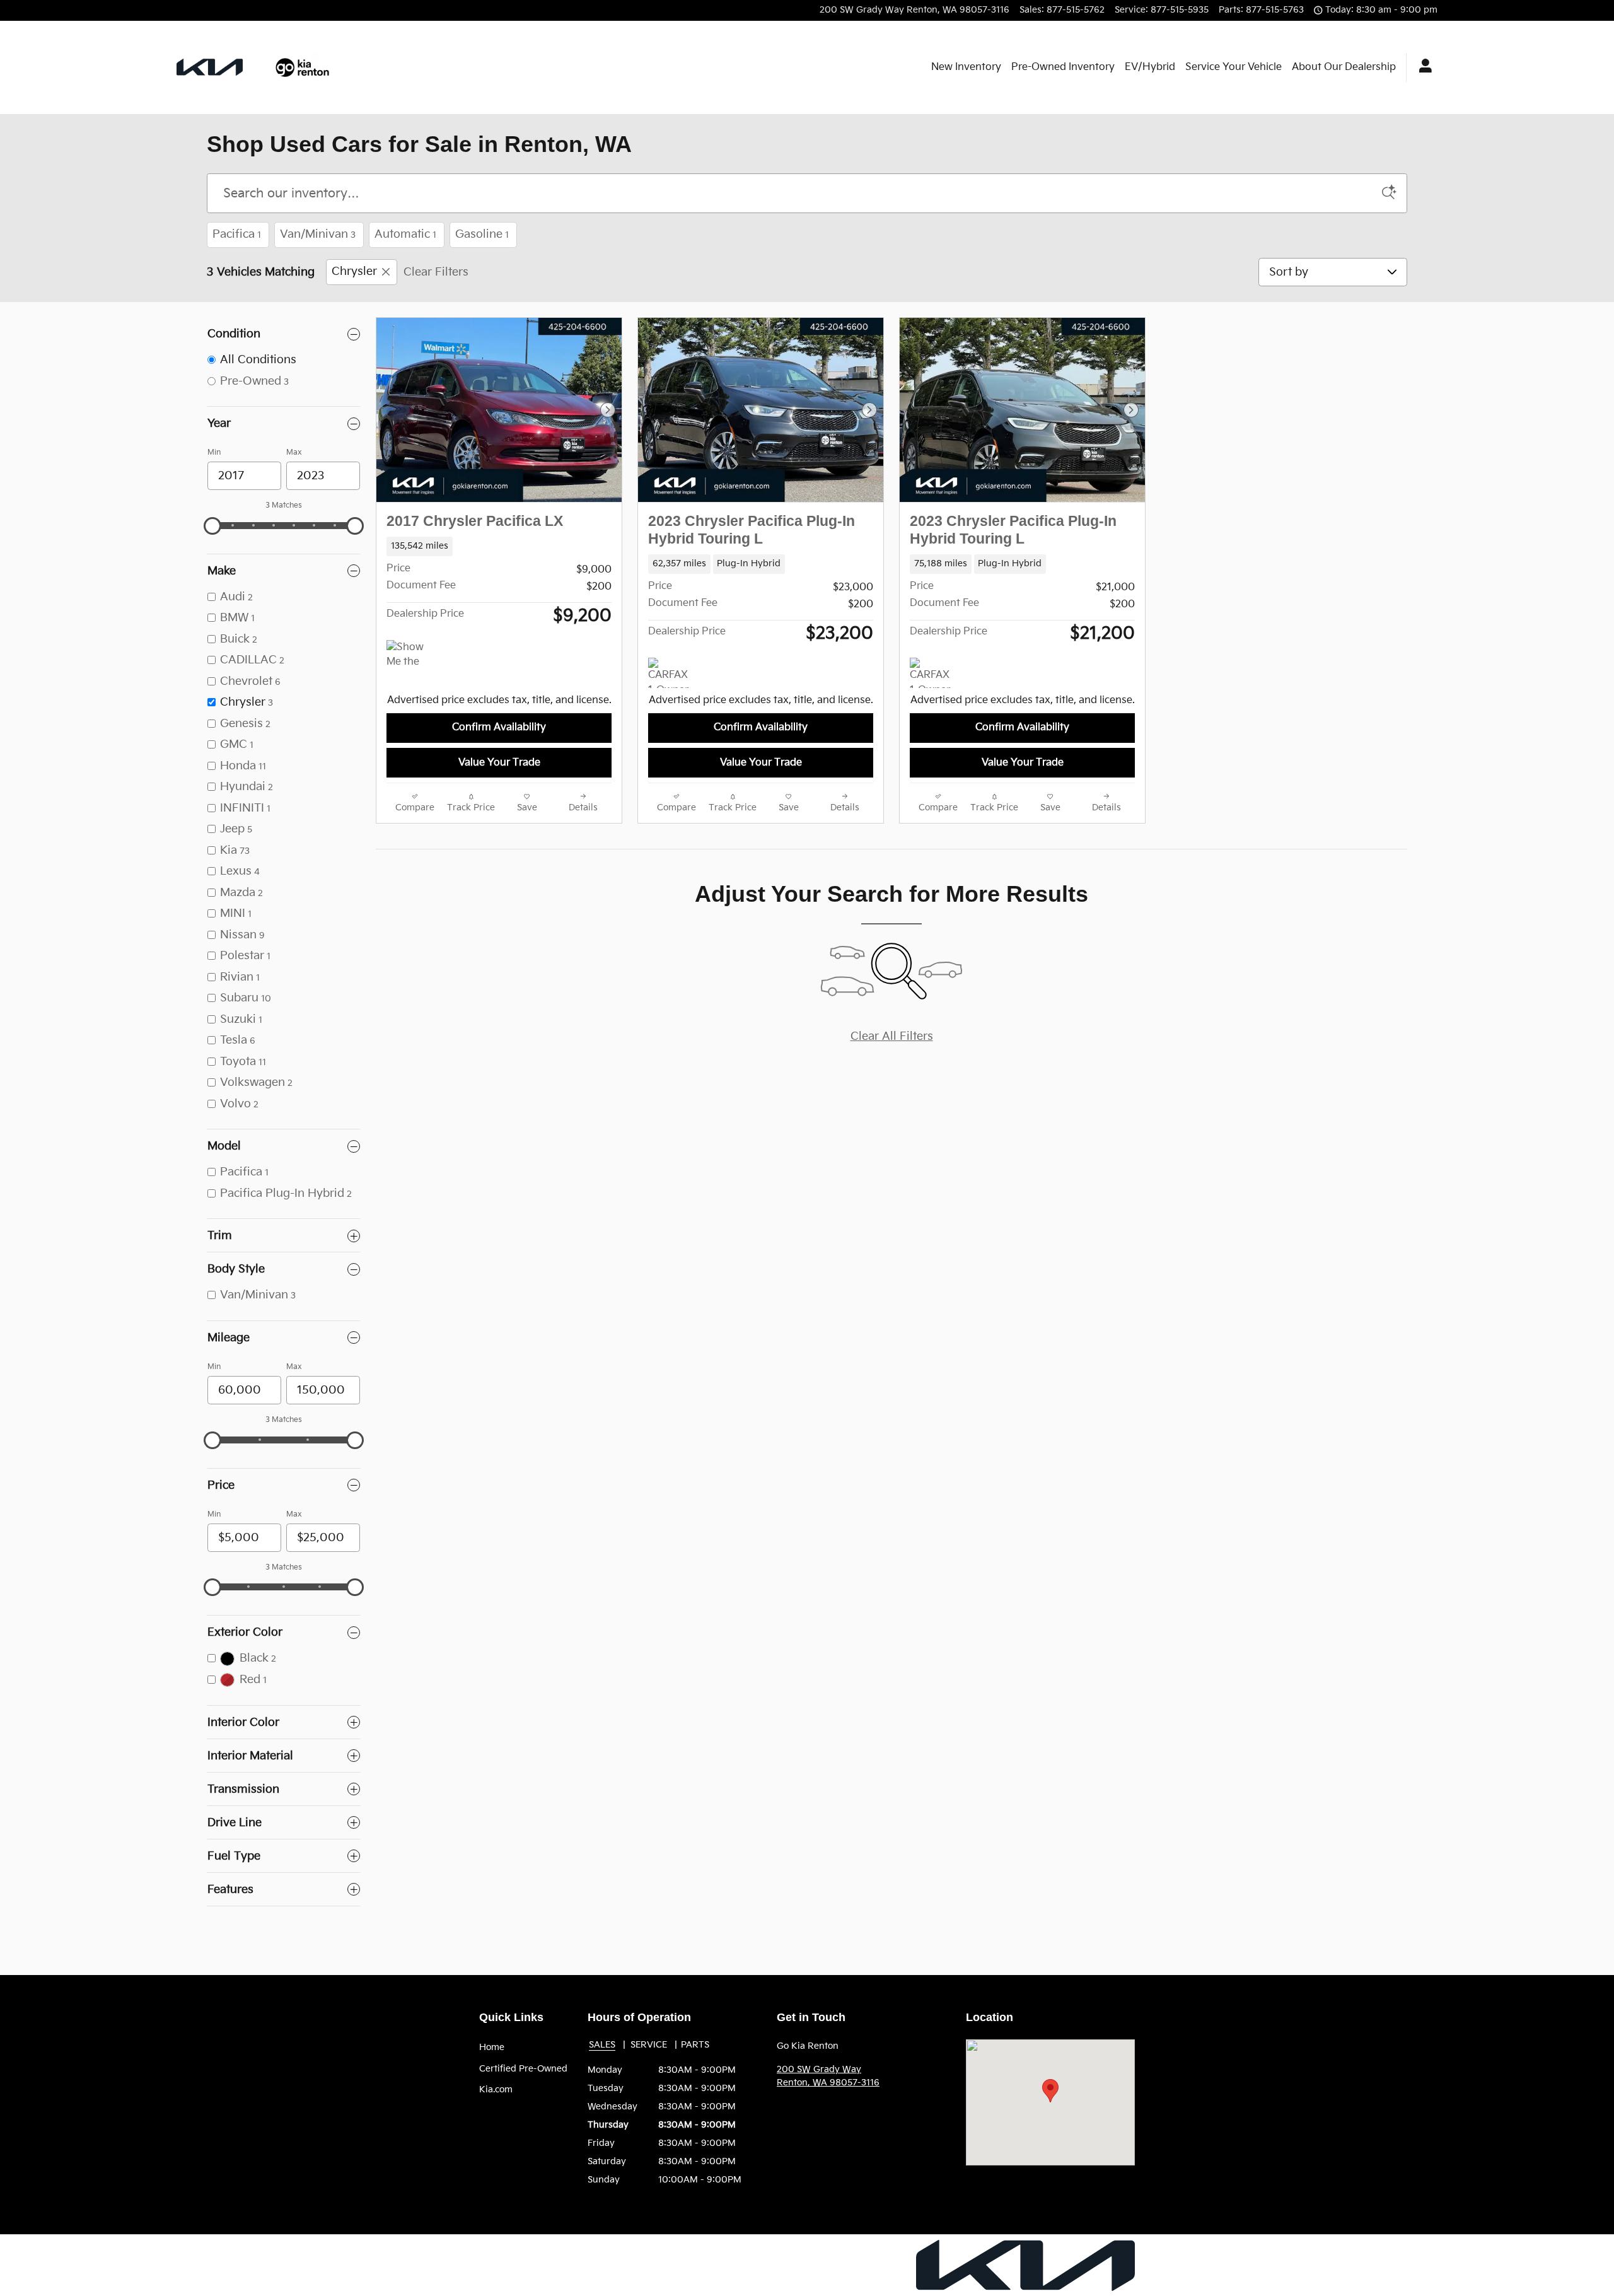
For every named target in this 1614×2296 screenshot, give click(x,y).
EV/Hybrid (1150, 67)
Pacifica (237, 234)
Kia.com (496, 2089)
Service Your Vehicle (1234, 67)
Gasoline (482, 234)
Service (649, 2045)
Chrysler (354, 272)
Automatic (405, 234)
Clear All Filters (892, 1036)
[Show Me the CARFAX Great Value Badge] (410, 655)
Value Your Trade (499, 763)
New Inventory (966, 67)
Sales (602, 2045)
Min (214, 452)
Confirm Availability (499, 727)
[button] (499, 546)
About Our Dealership (1344, 67)
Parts (695, 2045)
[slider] (212, 526)
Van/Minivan (318, 234)
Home (492, 2047)
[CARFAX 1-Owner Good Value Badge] (672, 673)
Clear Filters (436, 272)
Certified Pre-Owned (523, 2069)
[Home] (210, 67)
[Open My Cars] (1422, 67)
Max (294, 452)
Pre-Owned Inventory (1063, 67)
